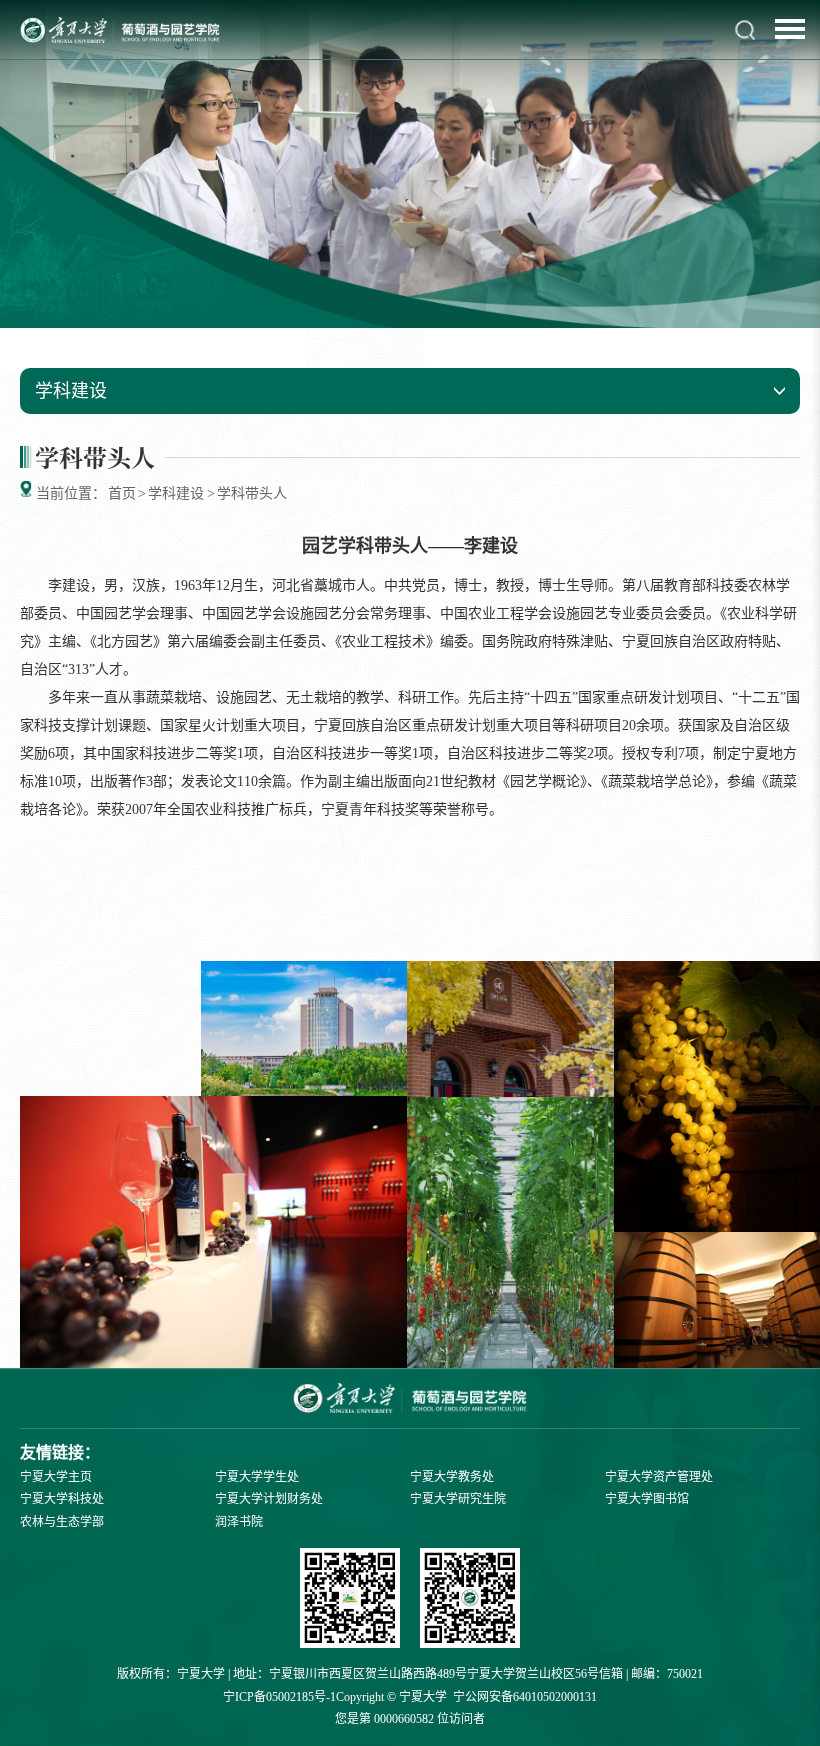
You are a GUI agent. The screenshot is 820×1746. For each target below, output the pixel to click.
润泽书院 (239, 1522)
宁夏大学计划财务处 (269, 1499)
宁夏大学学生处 (257, 1477)
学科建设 (176, 493)
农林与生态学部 (62, 1522)
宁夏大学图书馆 (647, 1499)
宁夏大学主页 (56, 1477)
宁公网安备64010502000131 (525, 1697)
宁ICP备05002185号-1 (279, 1697)
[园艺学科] (470, 1600)
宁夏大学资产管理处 (659, 1477)
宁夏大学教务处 (452, 1477)
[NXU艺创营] (350, 1600)
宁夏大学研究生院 (458, 1499)
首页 (122, 493)
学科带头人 (252, 493)
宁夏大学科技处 (62, 1499)
